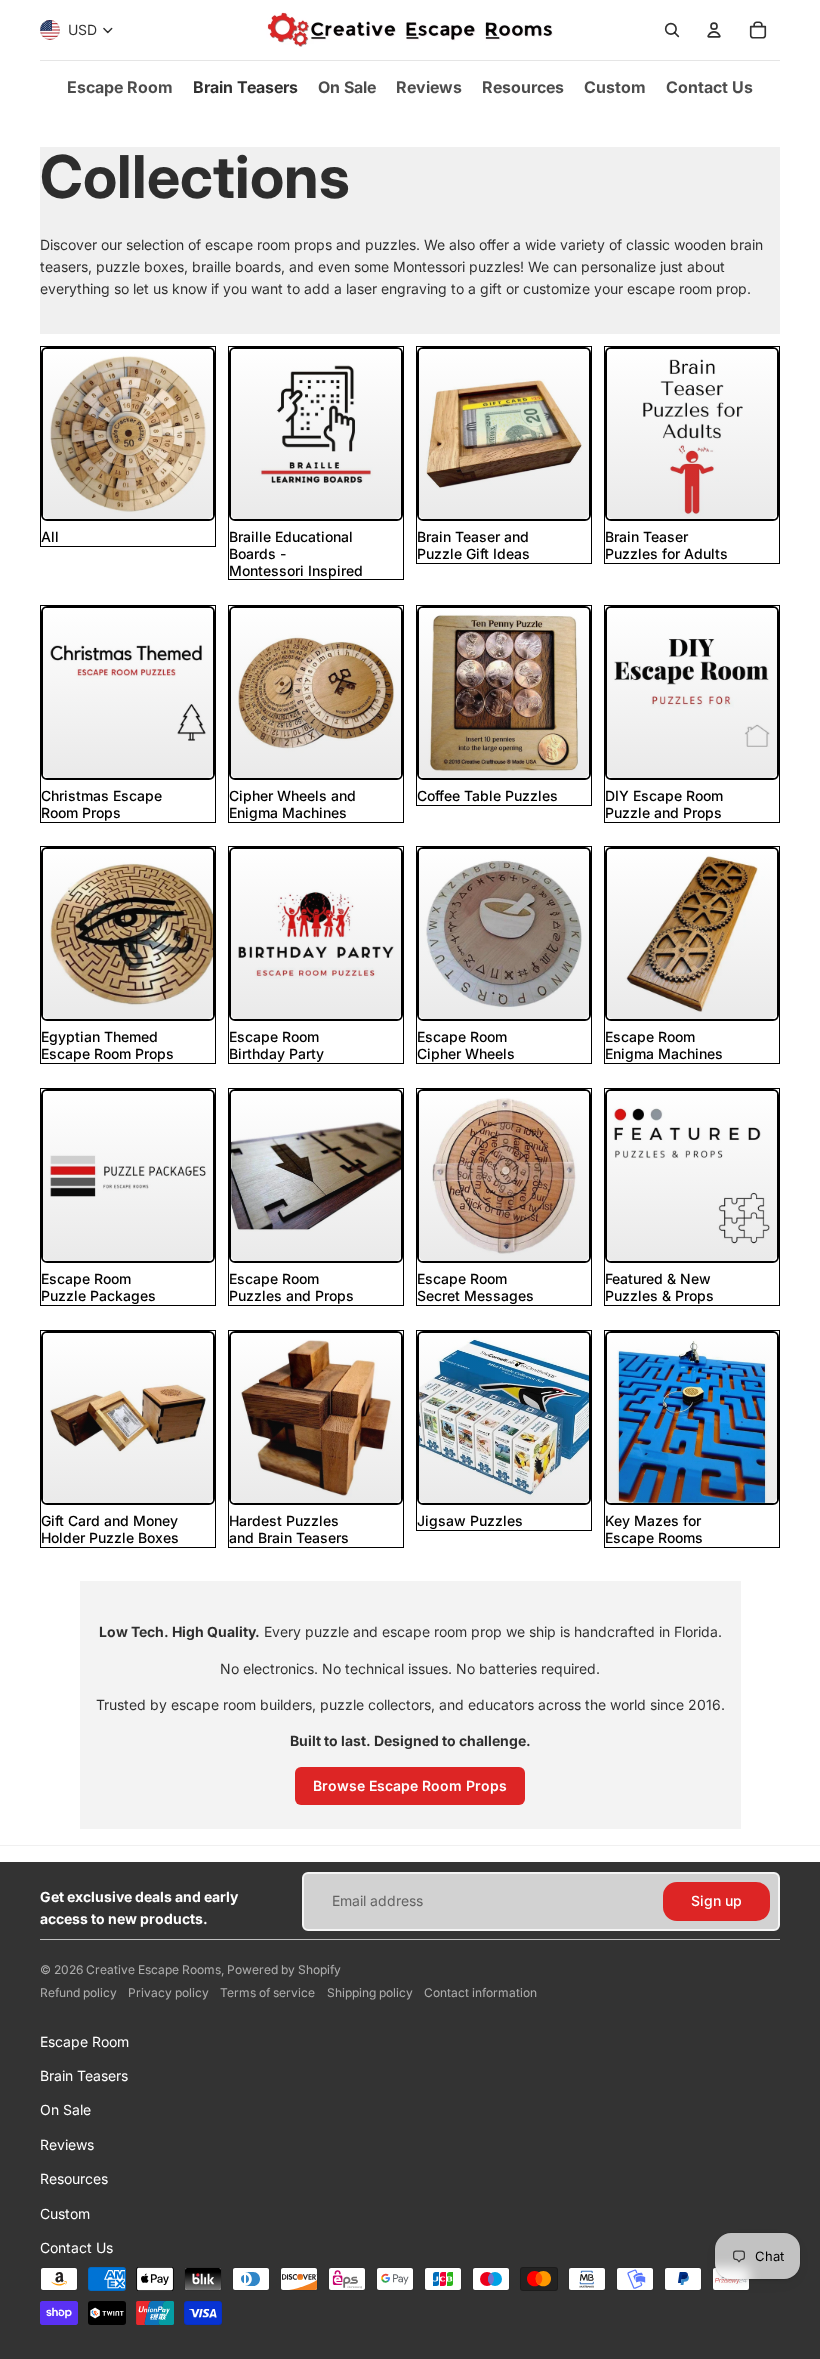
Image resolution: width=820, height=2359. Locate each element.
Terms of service (267, 1992)
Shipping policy (370, 1992)
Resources (74, 2178)
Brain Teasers (84, 2075)
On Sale (65, 2109)
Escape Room (84, 2041)
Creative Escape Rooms (153, 1969)
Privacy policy (168, 1992)
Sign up (716, 1900)
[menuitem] (120, 87)
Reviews (67, 2144)
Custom (65, 2213)
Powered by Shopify (284, 1969)
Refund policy (78, 1992)
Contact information (480, 1992)
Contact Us (76, 2247)
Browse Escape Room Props (410, 1785)
